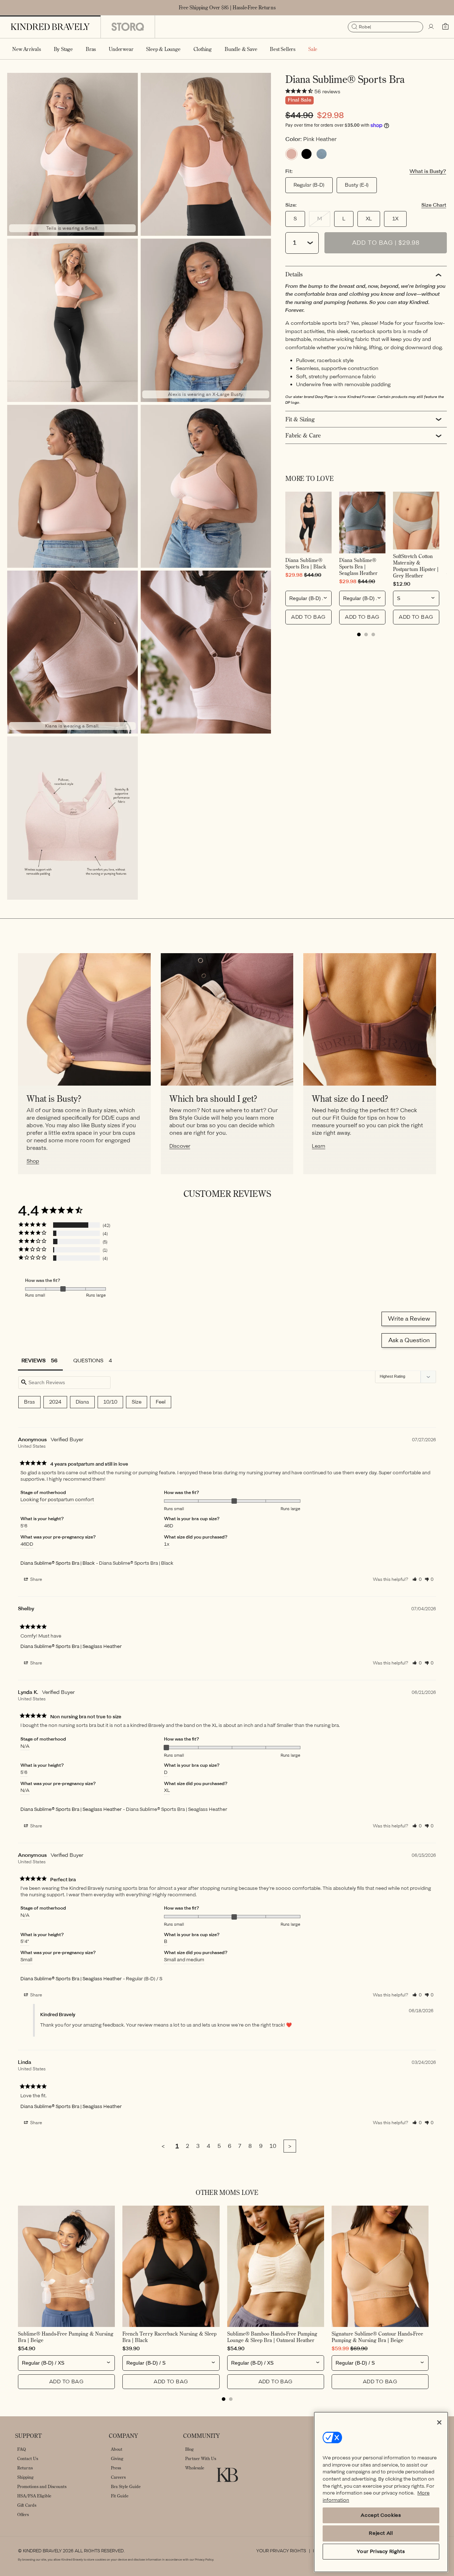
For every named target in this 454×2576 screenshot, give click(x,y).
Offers (23, 2514)
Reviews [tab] (34, 1361)
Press (116, 2468)
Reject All (381, 2533)
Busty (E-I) (357, 185)
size (137, 1402)
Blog (189, 2449)
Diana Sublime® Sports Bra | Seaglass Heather (358, 567)
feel (161, 1402)
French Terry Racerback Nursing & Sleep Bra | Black (169, 2337)
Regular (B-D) (309, 185)
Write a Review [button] (409, 1319)
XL (369, 219)
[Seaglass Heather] (322, 154)
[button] (63, 49)
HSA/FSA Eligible (34, 2496)
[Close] (439, 2422)
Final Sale (299, 100)
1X (395, 219)
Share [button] (36, 1579)
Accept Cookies (381, 2515)
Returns (25, 2468)
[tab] (359, 634)
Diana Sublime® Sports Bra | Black (306, 563)
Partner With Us (201, 2458)
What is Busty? (428, 172)
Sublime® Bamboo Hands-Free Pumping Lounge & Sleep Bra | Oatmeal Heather (272, 2337)
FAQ (22, 2449)
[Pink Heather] (291, 154)
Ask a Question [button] (409, 1340)
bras (29, 1402)
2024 (55, 1402)
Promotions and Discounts (42, 2486)
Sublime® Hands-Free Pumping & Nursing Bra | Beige (66, 2337)
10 (273, 2146)
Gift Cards (27, 2505)
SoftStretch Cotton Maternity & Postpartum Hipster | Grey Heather (416, 566)
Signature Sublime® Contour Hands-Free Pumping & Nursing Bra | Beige (377, 2337)
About (117, 2449)
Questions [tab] (88, 1361)
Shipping (25, 2477)
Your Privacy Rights (281, 2551)
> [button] (290, 2146)
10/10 (110, 1402)
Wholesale (195, 2468)
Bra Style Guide (126, 2486)
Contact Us (28, 2458)
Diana (82, 1402)
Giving (117, 2458)
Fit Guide (120, 2496)
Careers (118, 2477)
